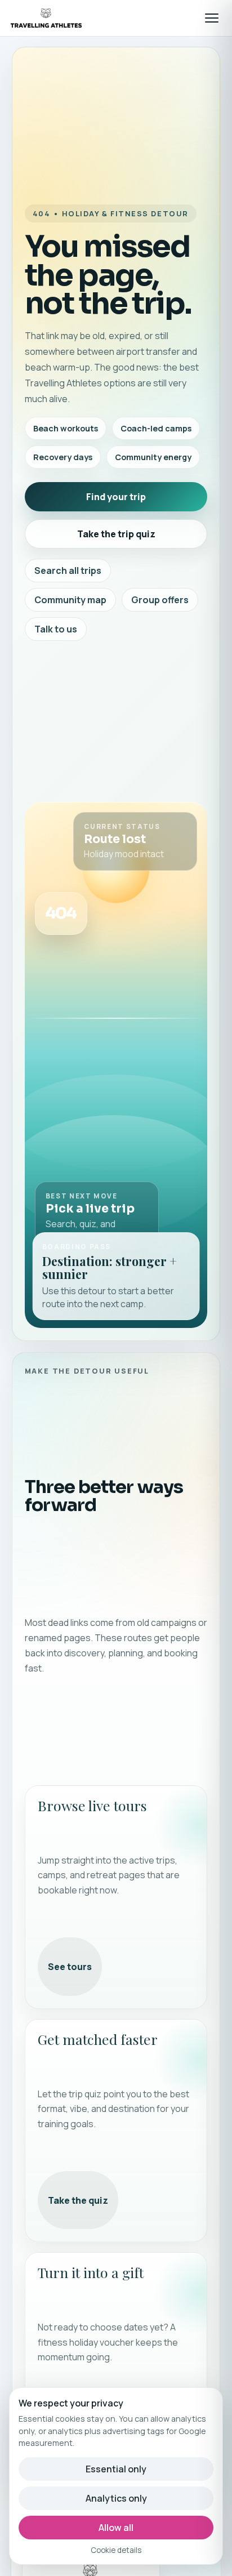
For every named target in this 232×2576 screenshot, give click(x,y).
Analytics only (116, 2498)
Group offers (160, 600)
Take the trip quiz (116, 534)
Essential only (116, 2469)
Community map (70, 600)
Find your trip (116, 497)
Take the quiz (78, 2200)
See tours (70, 1967)
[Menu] (212, 18)
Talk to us (56, 629)
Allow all (116, 2528)
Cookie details (116, 2550)
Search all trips (68, 571)
